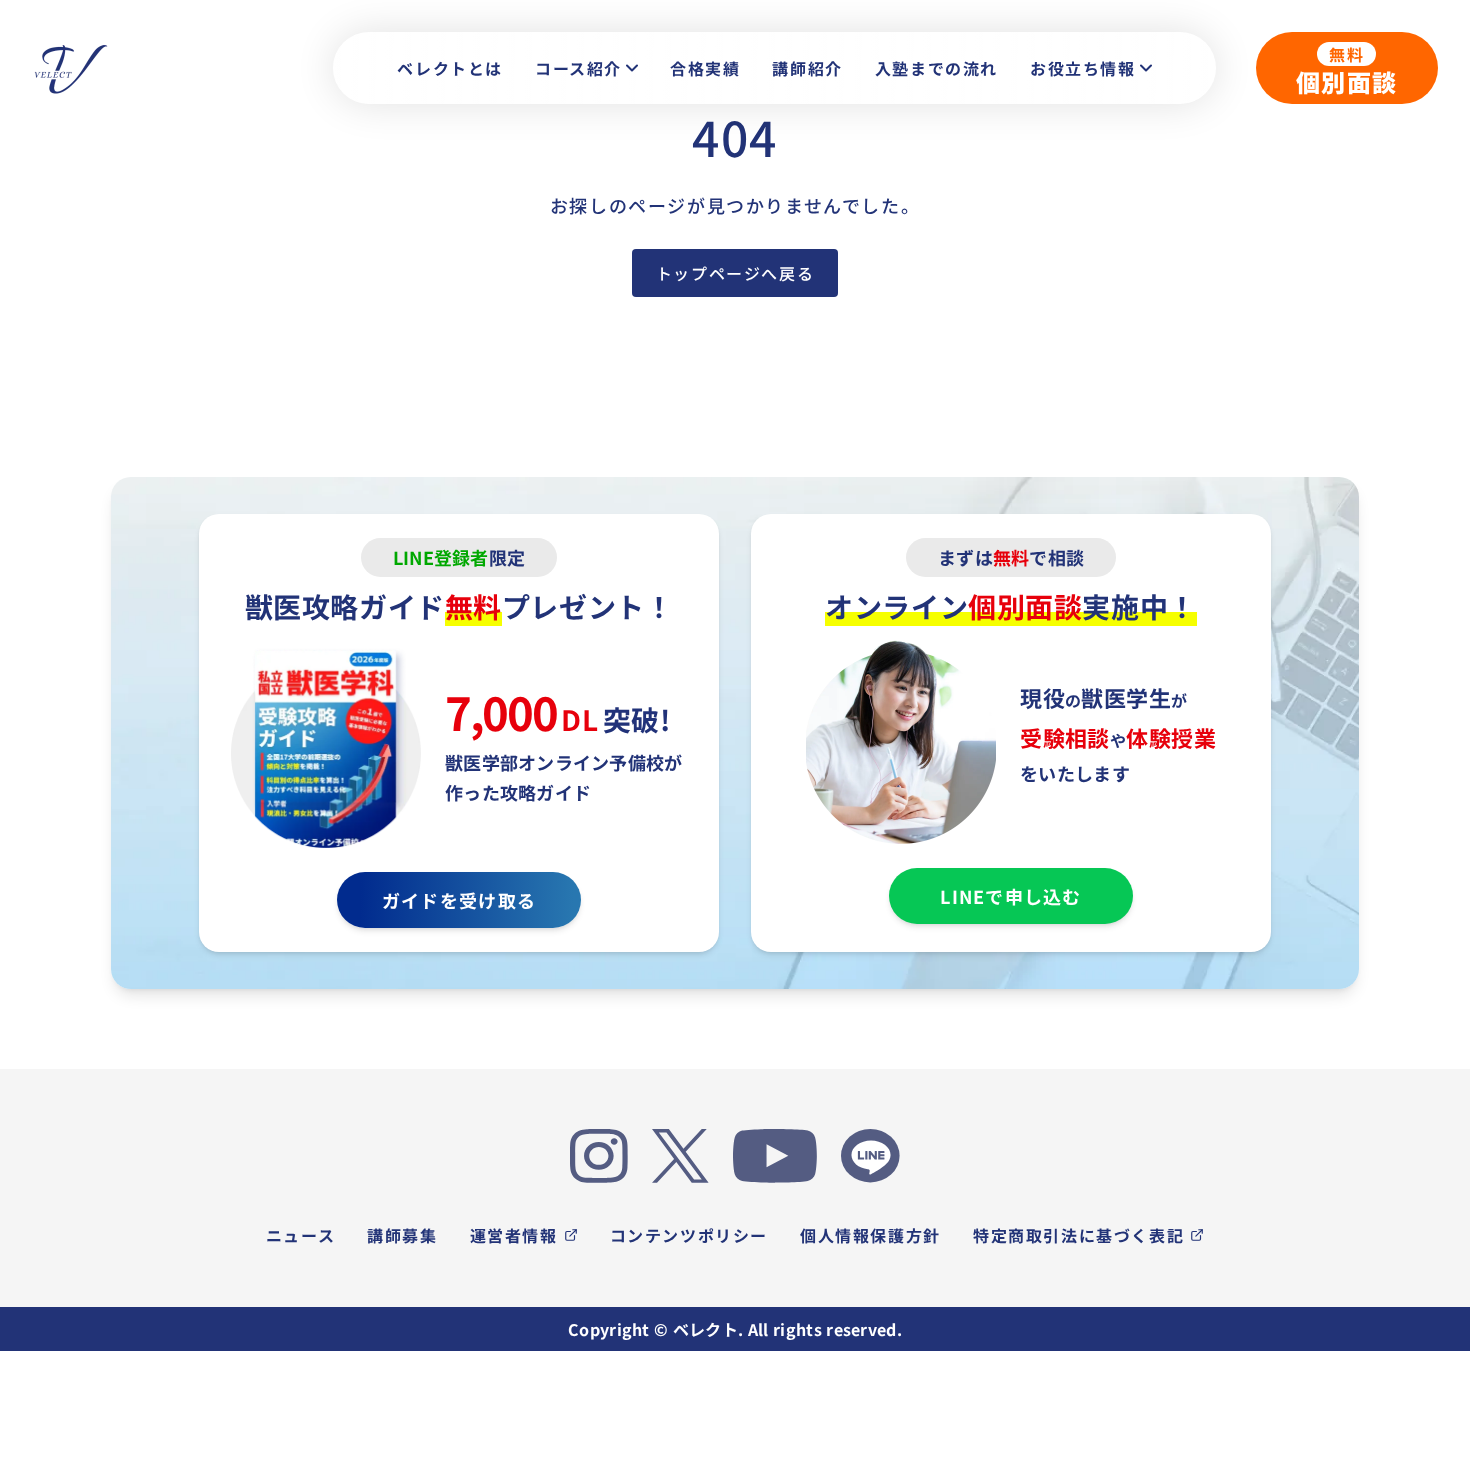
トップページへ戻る (735, 273)
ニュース (300, 1235)
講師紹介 (807, 68)
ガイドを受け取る (459, 900)
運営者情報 (514, 1235)
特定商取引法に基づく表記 (1078, 1235)
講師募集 (402, 1235)
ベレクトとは (450, 68)
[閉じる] (1434, 1437)
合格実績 (705, 68)
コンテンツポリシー (689, 1235)
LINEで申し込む (1010, 896)
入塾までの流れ (936, 68)
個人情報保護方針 (870, 1235)
